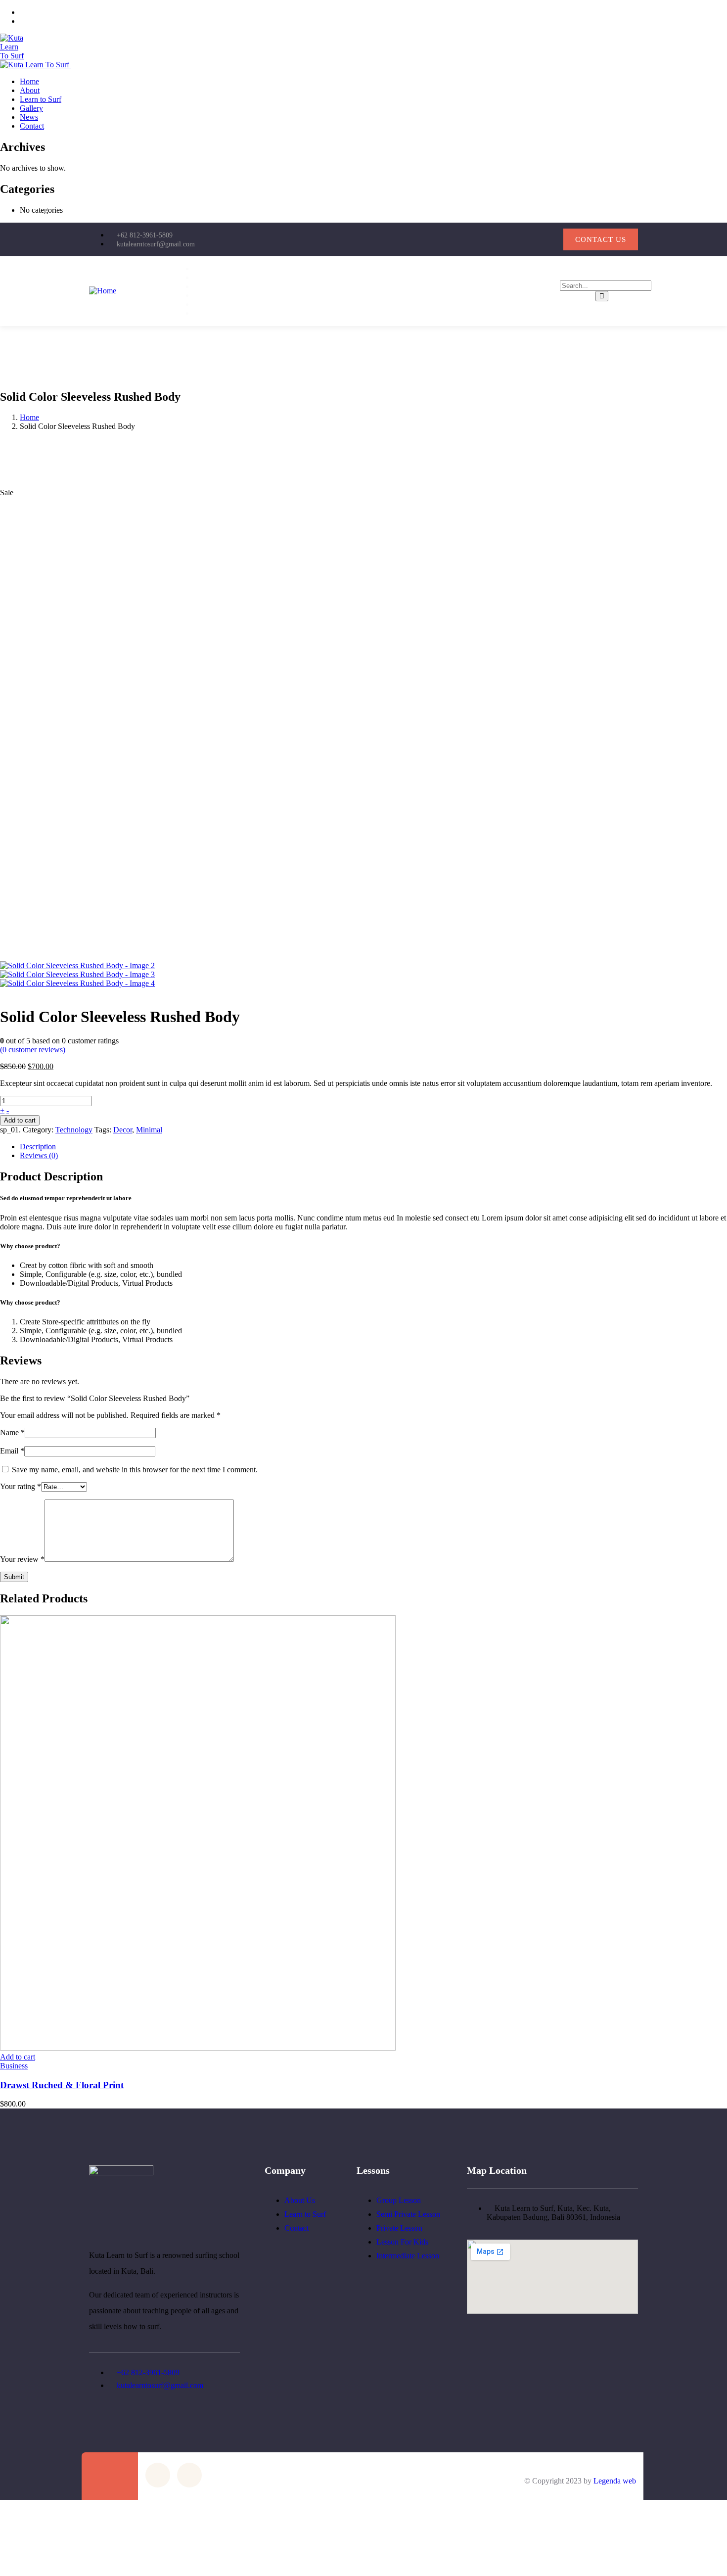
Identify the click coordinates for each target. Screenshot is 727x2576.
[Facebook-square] (158, 2475)
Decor (123, 1130)
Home (29, 417)
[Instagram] (551, 238)
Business (14, 2066)
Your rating (21, 1486)
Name (12, 1432)
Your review (22, 1559)
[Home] (103, 291)
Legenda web (615, 2481)
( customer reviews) (33, 1050)
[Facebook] (519, 238)
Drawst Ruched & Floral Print (62, 2085)
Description (38, 1147)
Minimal (149, 1130)
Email (12, 1451)
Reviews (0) (39, 1155)
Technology (74, 1130)
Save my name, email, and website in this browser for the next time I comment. (135, 1470)
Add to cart (20, 1120)
